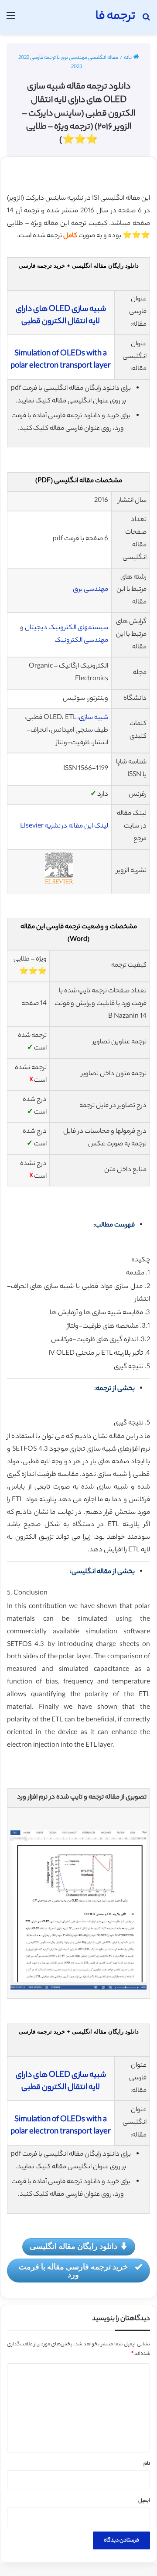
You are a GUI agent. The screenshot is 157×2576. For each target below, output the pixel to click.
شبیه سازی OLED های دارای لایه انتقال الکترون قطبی (61, 316)
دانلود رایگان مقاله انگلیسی (73, 2246)
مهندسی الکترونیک (81, 641)
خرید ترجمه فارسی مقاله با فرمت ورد (73, 2270)
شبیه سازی (94, 718)
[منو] (11, 20)
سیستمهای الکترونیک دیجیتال (67, 628)
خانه (129, 58)
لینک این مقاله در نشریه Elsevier (64, 826)
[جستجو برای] (146, 20)
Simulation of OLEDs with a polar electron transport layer (61, 360)
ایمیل (144, 2501)
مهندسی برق (90, 590)
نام (147, 2464)
